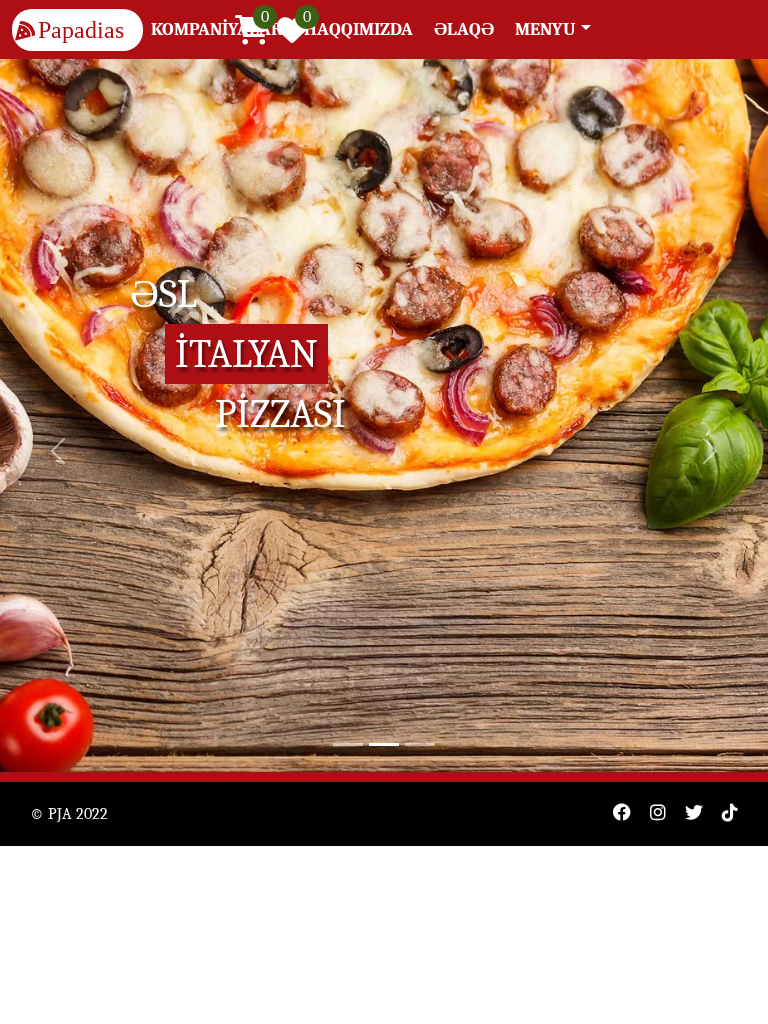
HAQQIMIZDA (358, 29)
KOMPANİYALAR (217, 29)
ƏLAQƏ (464, 29)
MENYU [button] (545, 29)
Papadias (81, 30)
